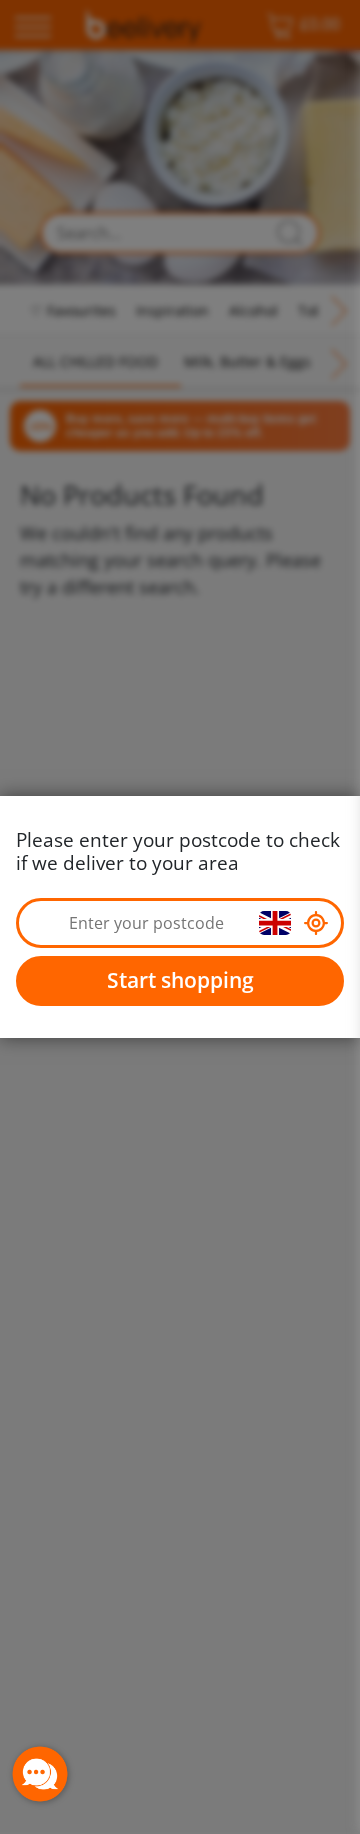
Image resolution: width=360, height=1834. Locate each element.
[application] (40, 1774)
